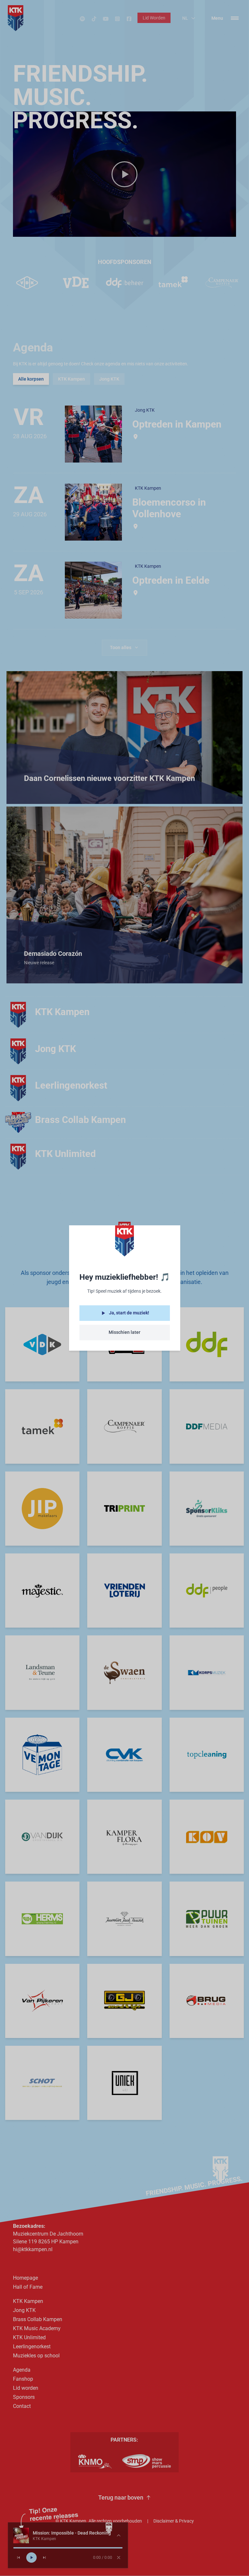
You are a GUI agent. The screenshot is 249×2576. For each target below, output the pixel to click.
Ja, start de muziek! (129, 1313)
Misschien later (124, 1332)
